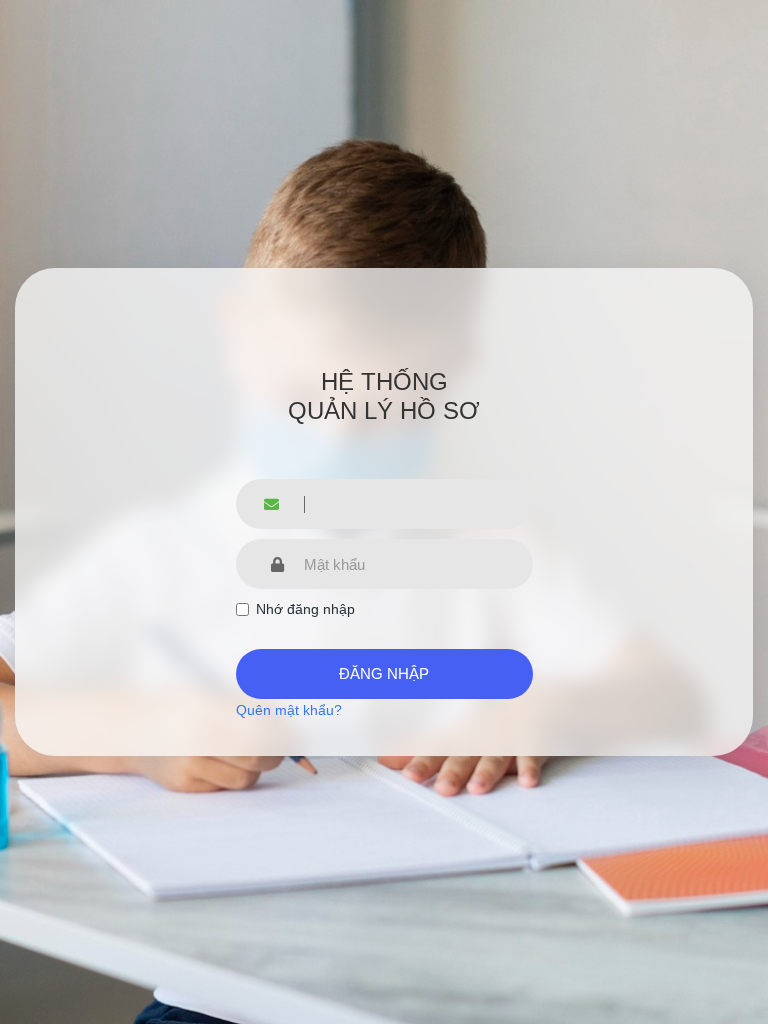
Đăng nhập (384, 673)
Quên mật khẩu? (289, 710)
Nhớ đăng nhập (305, 609)
